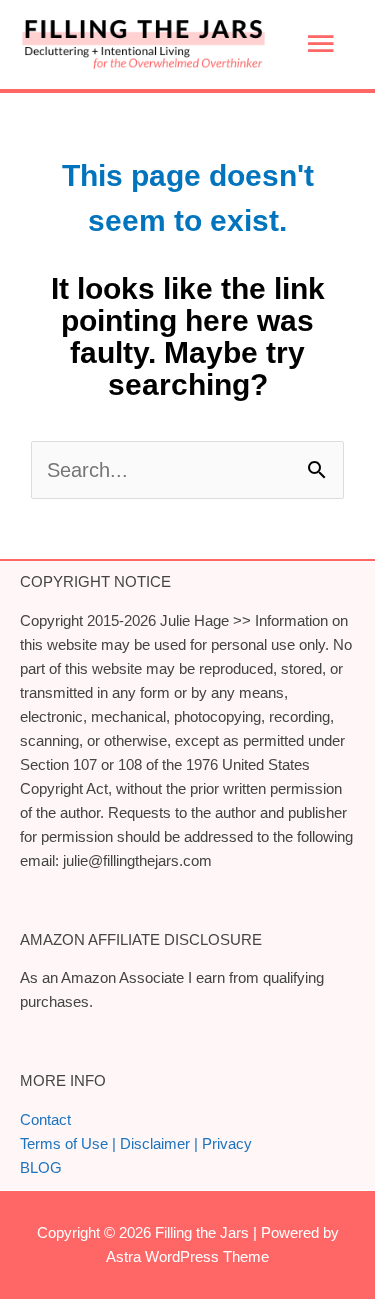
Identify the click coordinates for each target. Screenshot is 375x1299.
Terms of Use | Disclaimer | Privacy (136, 1143)
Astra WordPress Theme (187, 1256)
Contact (45, 1119)
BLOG (41, 1167)
